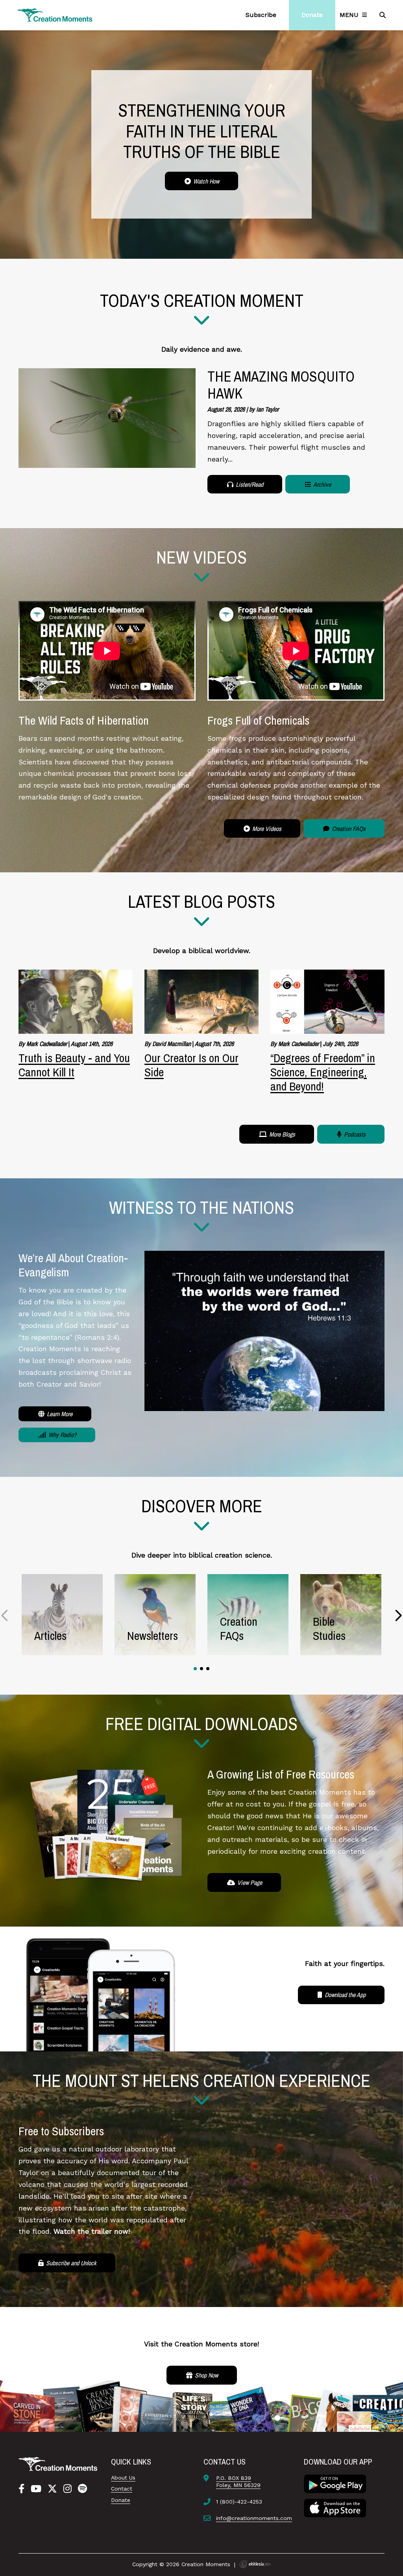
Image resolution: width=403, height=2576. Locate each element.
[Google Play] (335, 2483)
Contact (122, 2489)
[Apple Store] (335, 2507)
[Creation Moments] (55, 15)
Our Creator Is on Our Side (191, 1065)
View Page (249, 1882)
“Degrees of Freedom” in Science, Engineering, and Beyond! (323, 1072)
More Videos (266, 829)
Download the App (344, 1995)
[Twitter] (52, 2489)
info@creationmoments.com (254, 2518)
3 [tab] (208, 1669)
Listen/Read (249, 484)
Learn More (59, 1414)
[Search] (383, 15)
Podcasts (354, 1134)
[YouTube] (36, 2489)
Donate (121, 2500)
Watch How (205, 181)
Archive (322, 484)
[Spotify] (82, 2489)
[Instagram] (67, 2489)
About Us (123, 2478)
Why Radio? (62, 1435)
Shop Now (206, 2375)
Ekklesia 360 (255, 2564)
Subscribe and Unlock (70, 2263)
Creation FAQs (348, 829)
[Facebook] (21, 2489)
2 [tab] (201, 1669)
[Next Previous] (5, 1615)
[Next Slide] (398, 1615)
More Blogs (281, 1134)
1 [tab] (195, 1669)
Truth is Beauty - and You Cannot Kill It (74, 1065)
